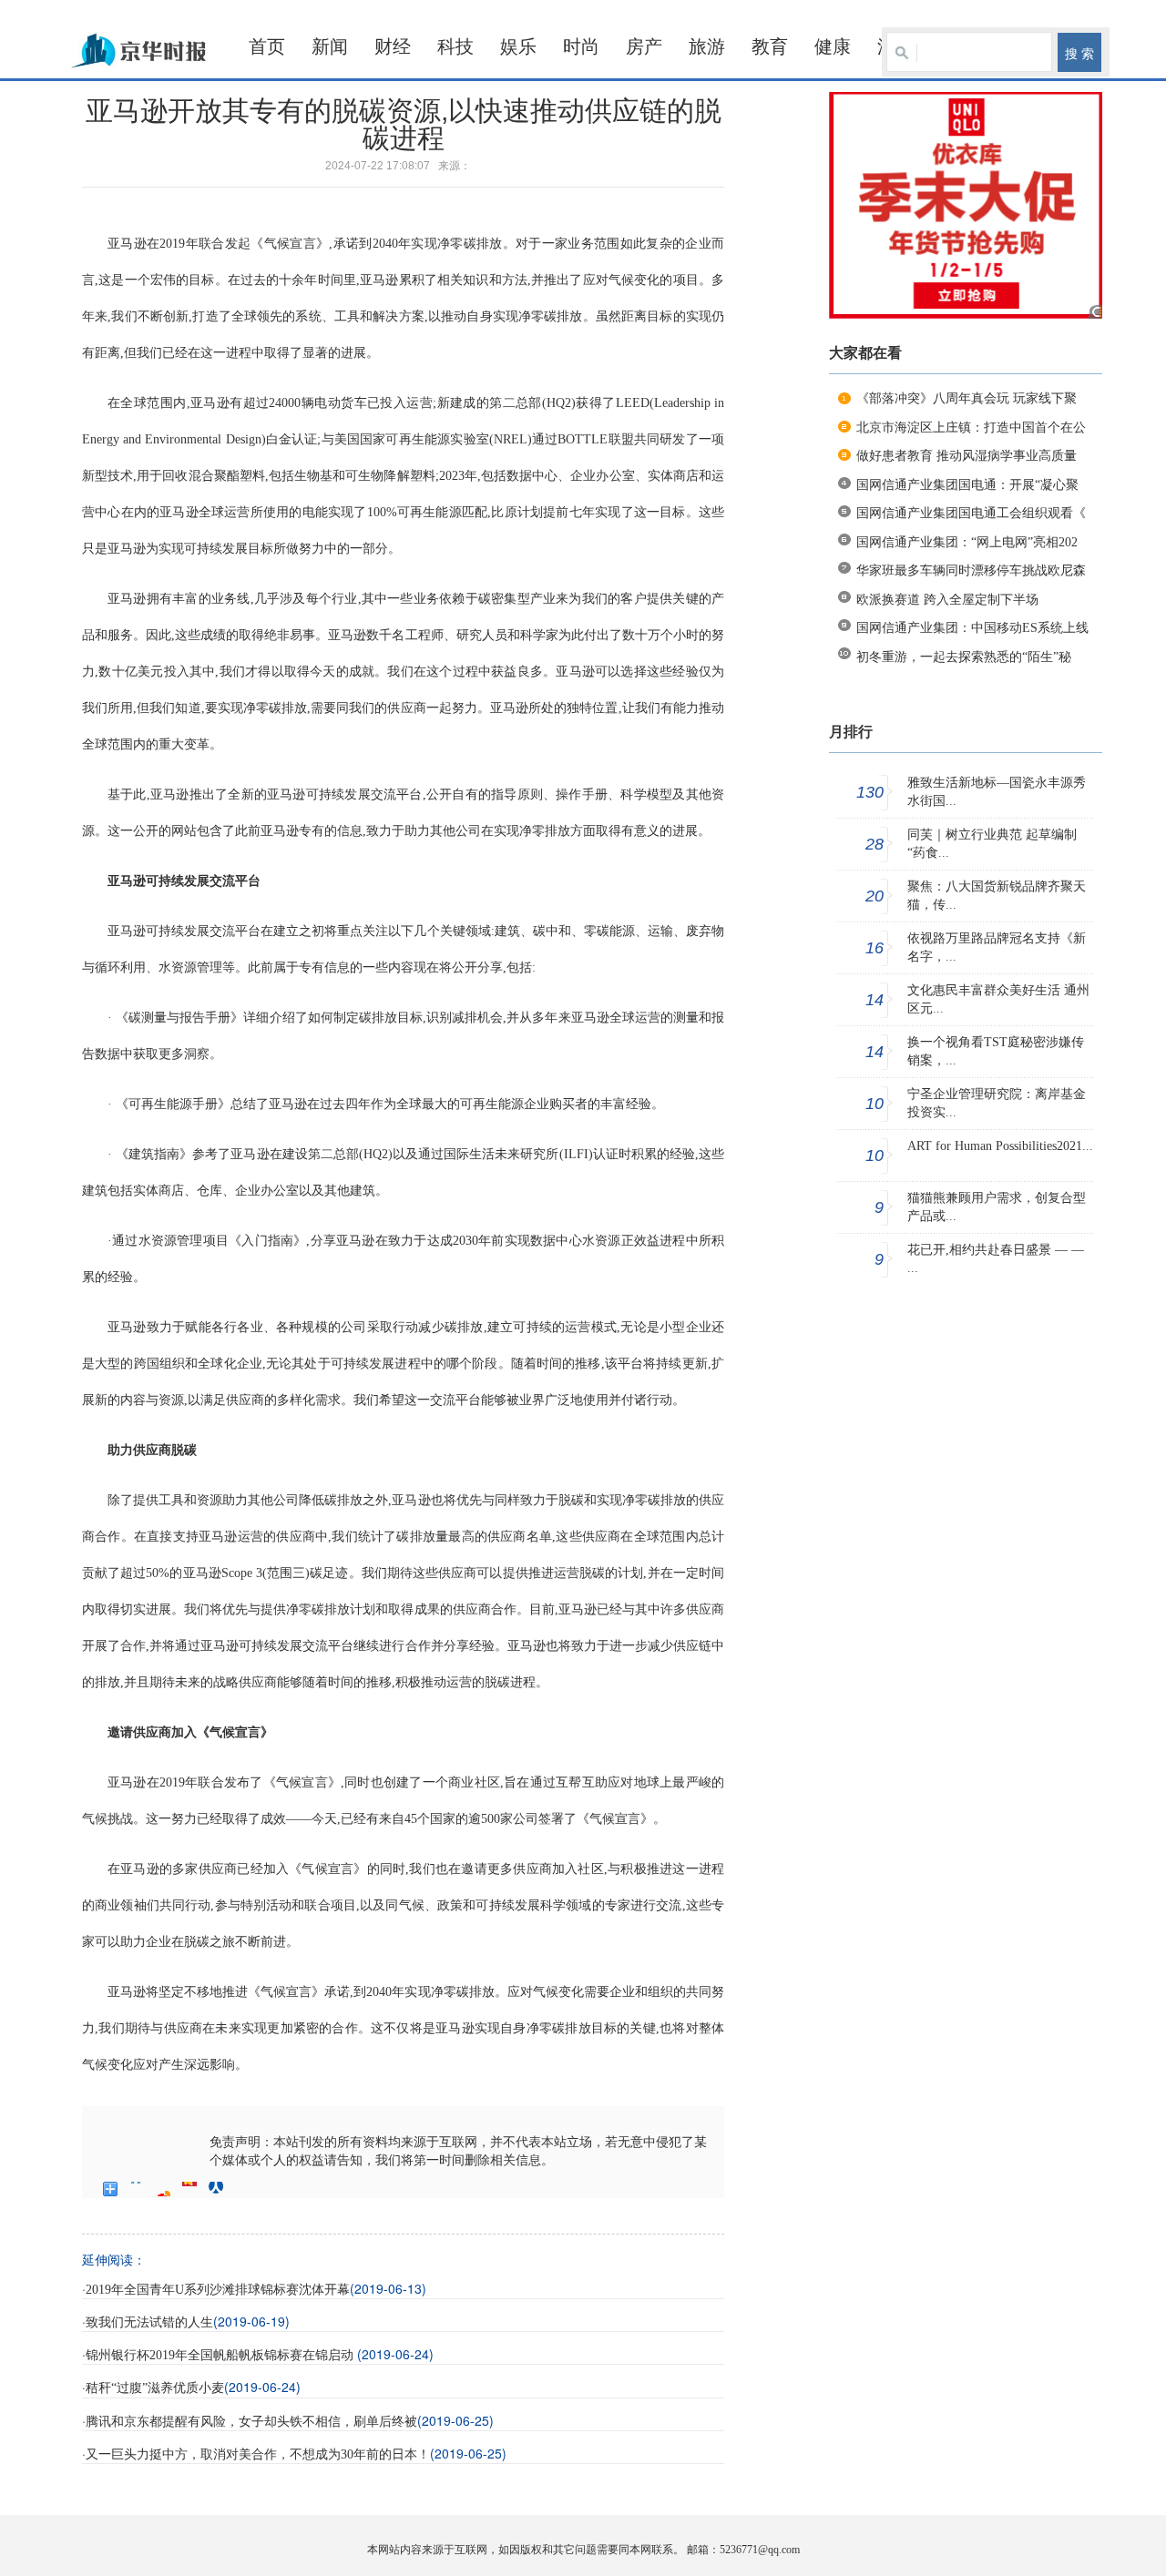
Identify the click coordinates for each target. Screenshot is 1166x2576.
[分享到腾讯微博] (190, 2189)
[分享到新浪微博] (164, 2189)
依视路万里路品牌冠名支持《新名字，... (997, 947)
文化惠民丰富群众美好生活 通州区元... (998, 999)
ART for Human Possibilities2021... (1000, 1146)
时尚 (581, 46)
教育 (770, 46)
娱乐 (518, 46)
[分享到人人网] (216, 2189)
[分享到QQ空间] (137, 2189)
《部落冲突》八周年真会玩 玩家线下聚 (967, 398)
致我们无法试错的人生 (149, 2322)
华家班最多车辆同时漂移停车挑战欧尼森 (971, 570)
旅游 (707, 46)
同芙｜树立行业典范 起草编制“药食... (992, 844)
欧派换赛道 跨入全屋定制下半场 (947, 600)
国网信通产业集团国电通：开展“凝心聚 (967, 485)
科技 (455, 46)
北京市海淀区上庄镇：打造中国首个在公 (971, 428)
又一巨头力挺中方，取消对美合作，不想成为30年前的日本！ (258, 2454)
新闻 (330, 46)
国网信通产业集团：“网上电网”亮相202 (967, 542)
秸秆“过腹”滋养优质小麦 (155, 2388)
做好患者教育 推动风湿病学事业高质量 (967, 456)
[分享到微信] (243, 2189)
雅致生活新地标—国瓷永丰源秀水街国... (997, 792)
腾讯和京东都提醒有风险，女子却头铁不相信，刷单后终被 (251, 2422)
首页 (267, 46)
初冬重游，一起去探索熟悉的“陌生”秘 (964, 657)
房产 (644, 46)
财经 (393, 46)
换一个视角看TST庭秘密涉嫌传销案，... (996, 1051)
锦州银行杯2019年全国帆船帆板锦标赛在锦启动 (221, 2355)
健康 (833, 46)
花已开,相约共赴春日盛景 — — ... (996, 1259)
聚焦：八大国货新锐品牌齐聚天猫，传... (997, 896)
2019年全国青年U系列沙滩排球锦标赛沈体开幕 (218, 2290)
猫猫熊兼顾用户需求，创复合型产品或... (997, 1207)
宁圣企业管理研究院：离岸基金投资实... (997, 1103)
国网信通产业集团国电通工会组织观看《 (971, 513)
